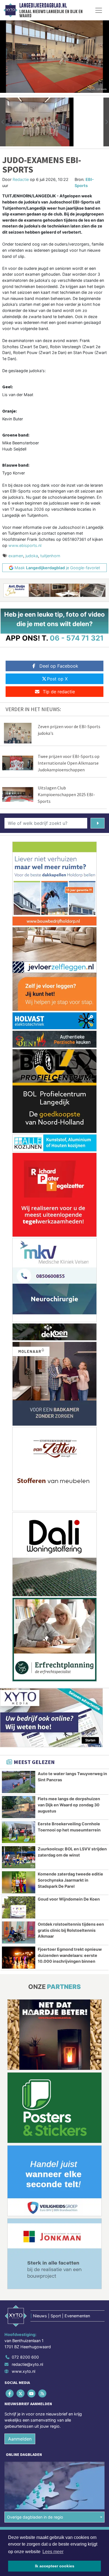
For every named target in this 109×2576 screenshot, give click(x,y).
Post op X (57, 679)
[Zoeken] (98, 823)
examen (16, 556)
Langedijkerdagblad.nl (43, 6)
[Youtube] (32, 2394)
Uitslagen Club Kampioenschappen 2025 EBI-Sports (66, 794)
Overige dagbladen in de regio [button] (35, 2517)
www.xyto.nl (23, 2371)
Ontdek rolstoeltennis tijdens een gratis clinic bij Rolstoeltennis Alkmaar (71, 1930)
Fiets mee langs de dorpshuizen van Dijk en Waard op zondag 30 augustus (69, 1805)
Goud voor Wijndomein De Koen (69, 1899)
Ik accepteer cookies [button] (55, 2566)
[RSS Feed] (43, 2394)
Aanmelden (20, 2439)
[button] (3, 122)
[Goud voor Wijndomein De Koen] (19, 1907)
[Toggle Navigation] (99, 10)
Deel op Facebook (59, 666)
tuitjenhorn (50, 556)
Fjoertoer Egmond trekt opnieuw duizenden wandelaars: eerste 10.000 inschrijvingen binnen (70, 1955)
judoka (32, 556)
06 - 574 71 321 (77, 638)
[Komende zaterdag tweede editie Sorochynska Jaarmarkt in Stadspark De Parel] (19, 1882)
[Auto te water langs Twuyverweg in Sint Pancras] (19, 1782)
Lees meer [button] (53, 2552)
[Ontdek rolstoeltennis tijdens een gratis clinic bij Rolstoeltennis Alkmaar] (19, 1932)
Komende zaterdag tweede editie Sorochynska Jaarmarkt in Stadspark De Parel (70, 1880)
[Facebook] (10, 2394)
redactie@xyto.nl (27, 2364)
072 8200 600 (25, 2357)
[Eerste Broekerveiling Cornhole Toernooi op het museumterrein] (19, 1832)
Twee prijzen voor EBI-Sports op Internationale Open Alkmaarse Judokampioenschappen (69, 763)
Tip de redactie (59, 692)
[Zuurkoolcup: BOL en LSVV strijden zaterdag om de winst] (19, 1857)
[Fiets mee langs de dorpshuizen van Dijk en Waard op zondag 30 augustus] (19, 1807)
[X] (21, 2394)
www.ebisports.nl (25, 545)
